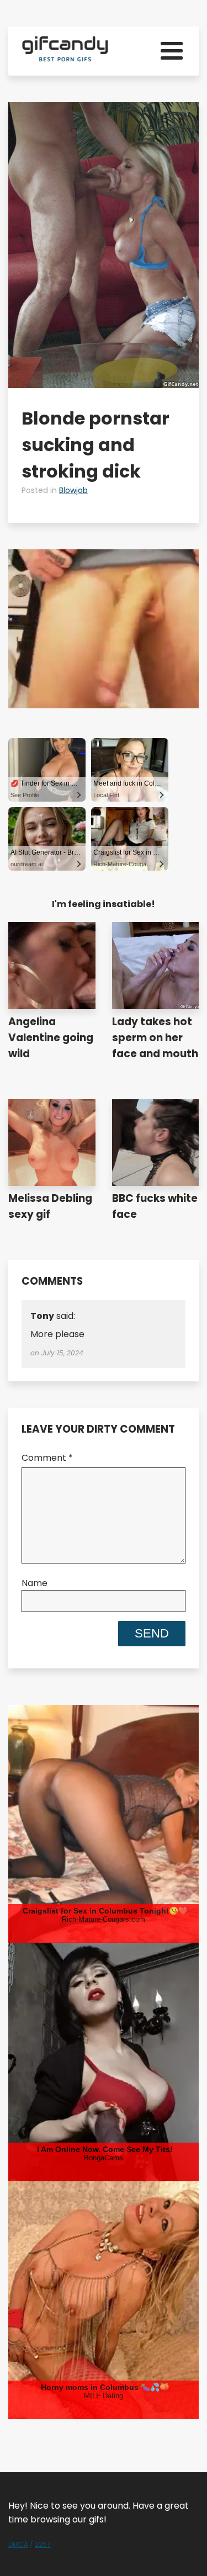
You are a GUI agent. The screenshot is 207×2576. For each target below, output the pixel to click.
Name (34, 1583)
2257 (43, 2544)
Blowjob (73, 490)
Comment (47, 1458)
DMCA (18, 2544)
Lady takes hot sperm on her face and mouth (155, 1038)
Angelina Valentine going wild (51, 1038)
